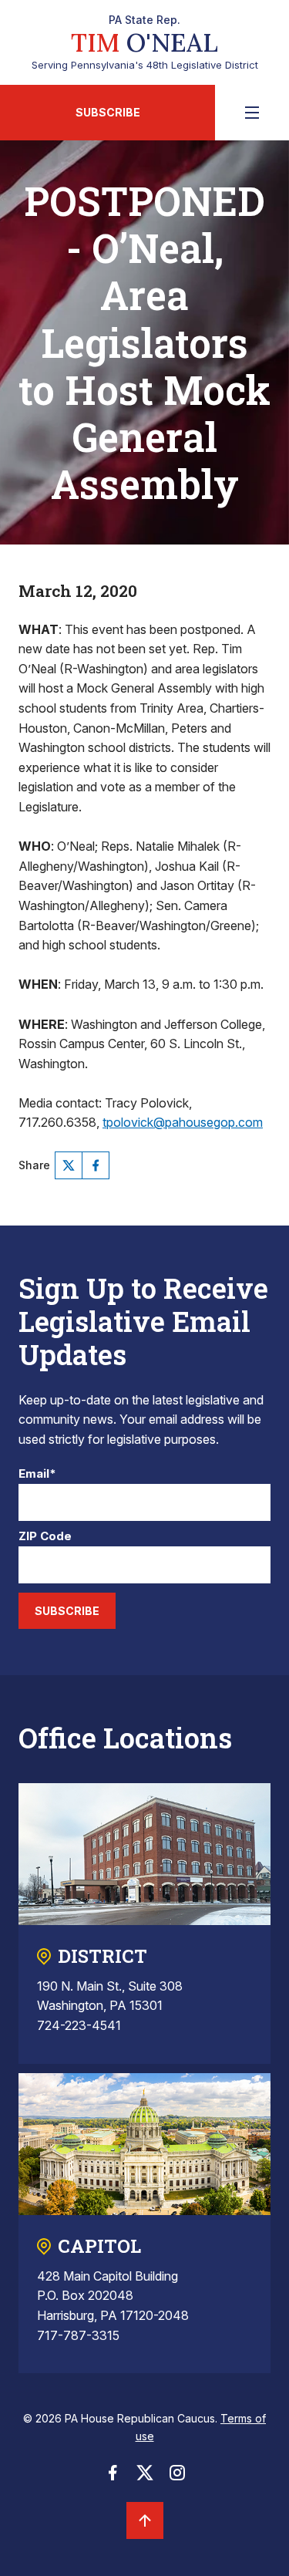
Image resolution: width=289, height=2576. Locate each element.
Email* (37, 1474)
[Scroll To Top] (145, 2520)
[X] (69, 1165)
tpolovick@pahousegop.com (183, 1122)
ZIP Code (45, 1537)
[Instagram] (177, 2477)
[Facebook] (96, 1165)
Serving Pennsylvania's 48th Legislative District (145, 42)
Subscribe (108, 112)
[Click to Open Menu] (252, 113)
